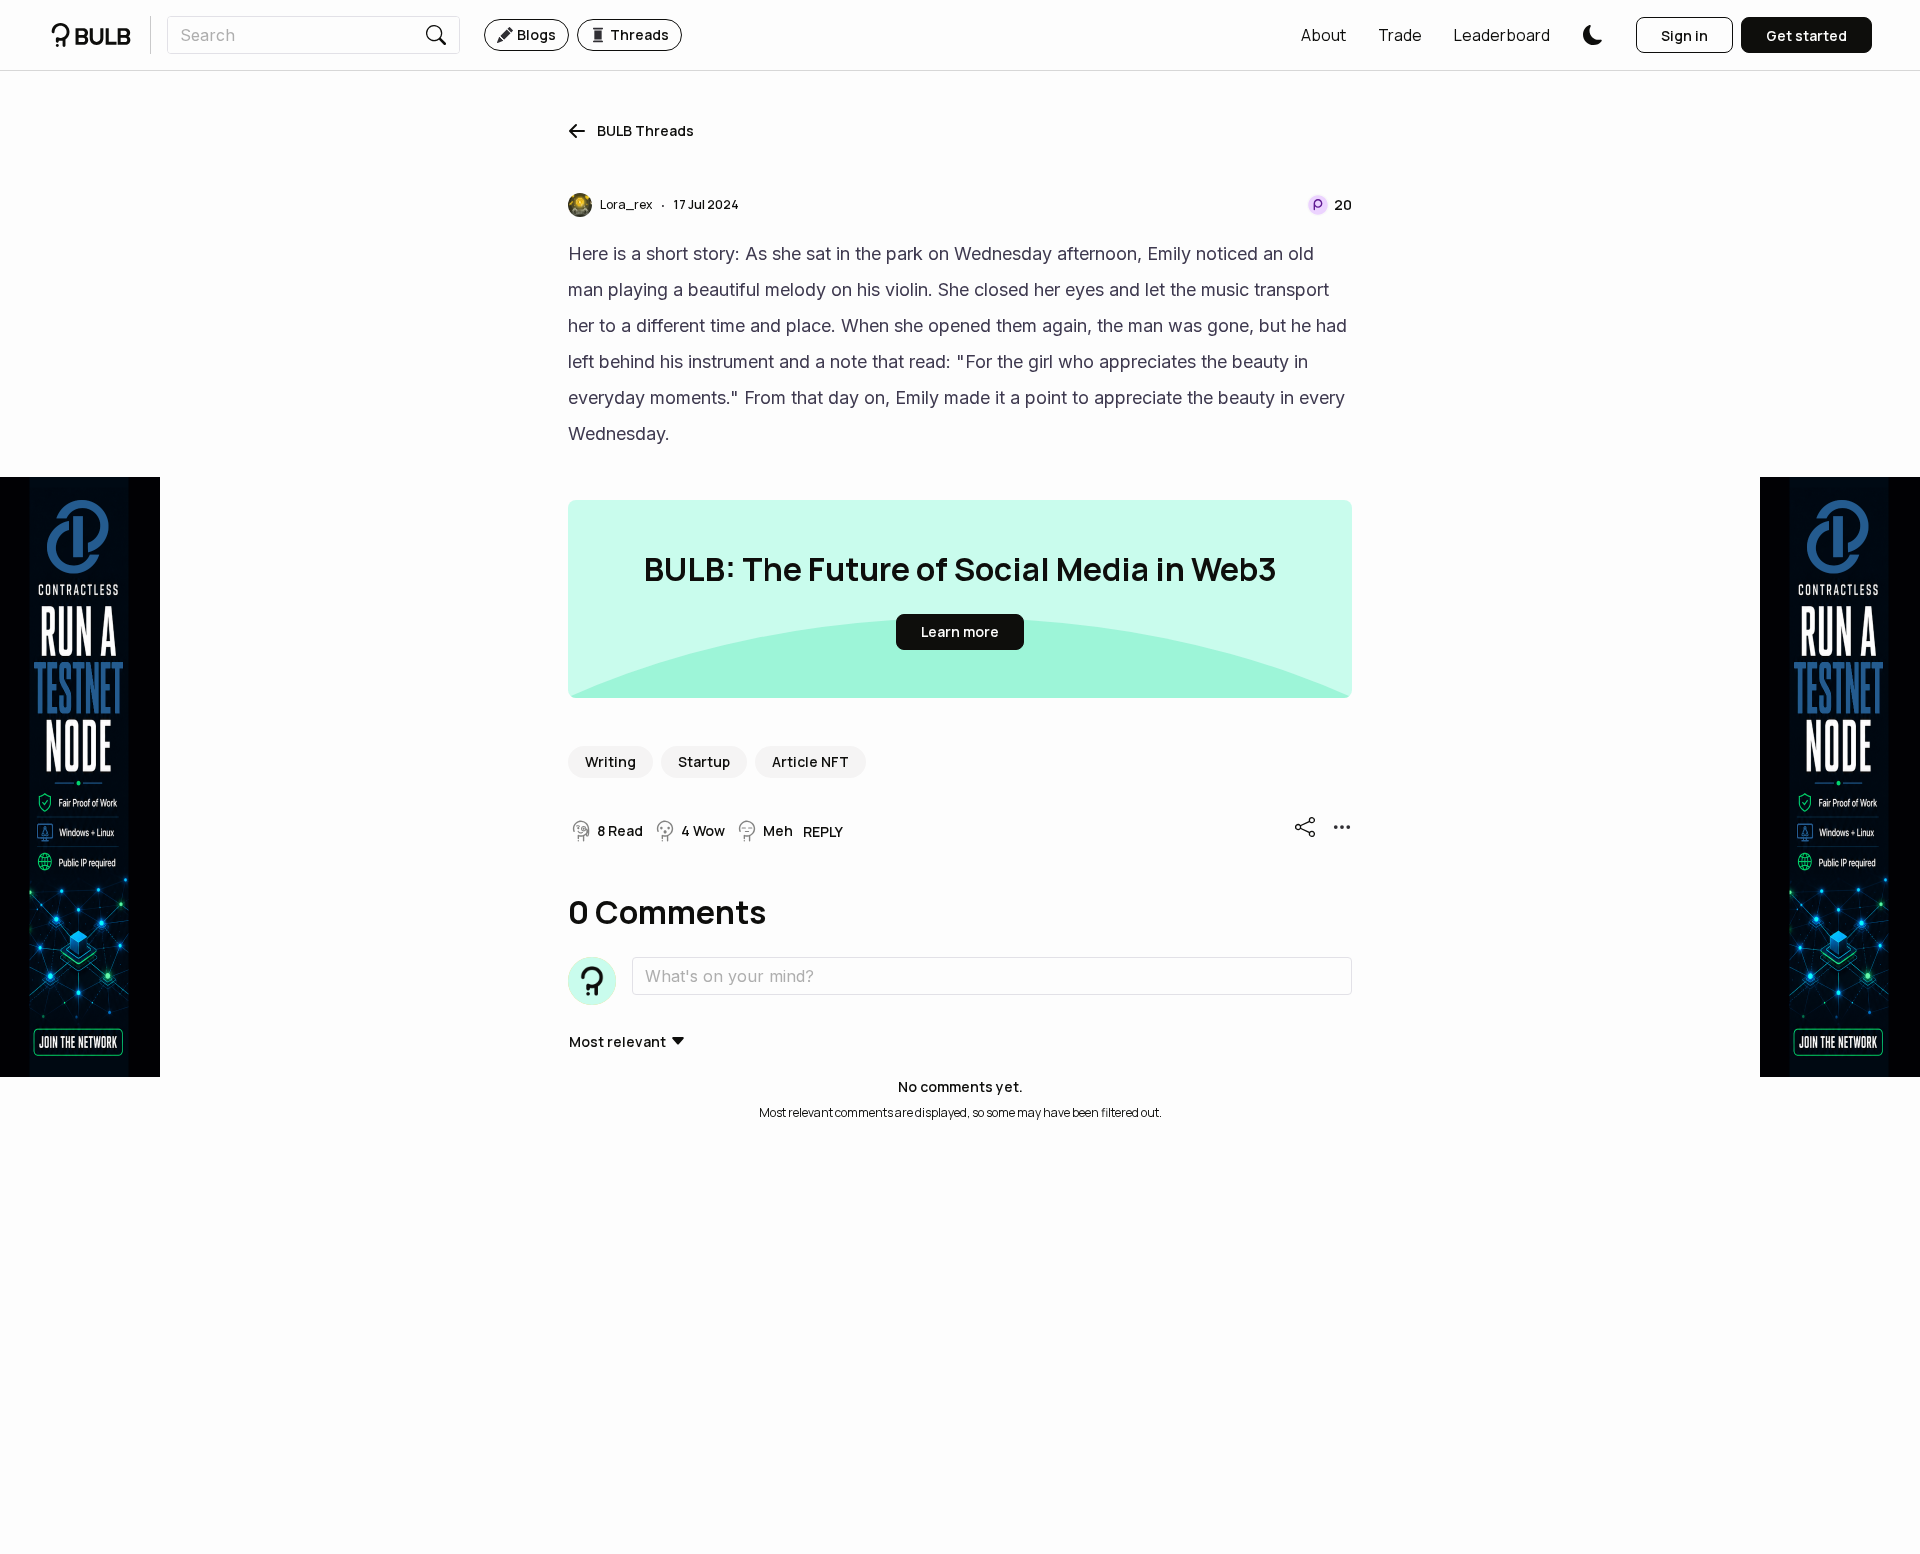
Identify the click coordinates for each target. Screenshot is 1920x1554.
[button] (1323, 35)
